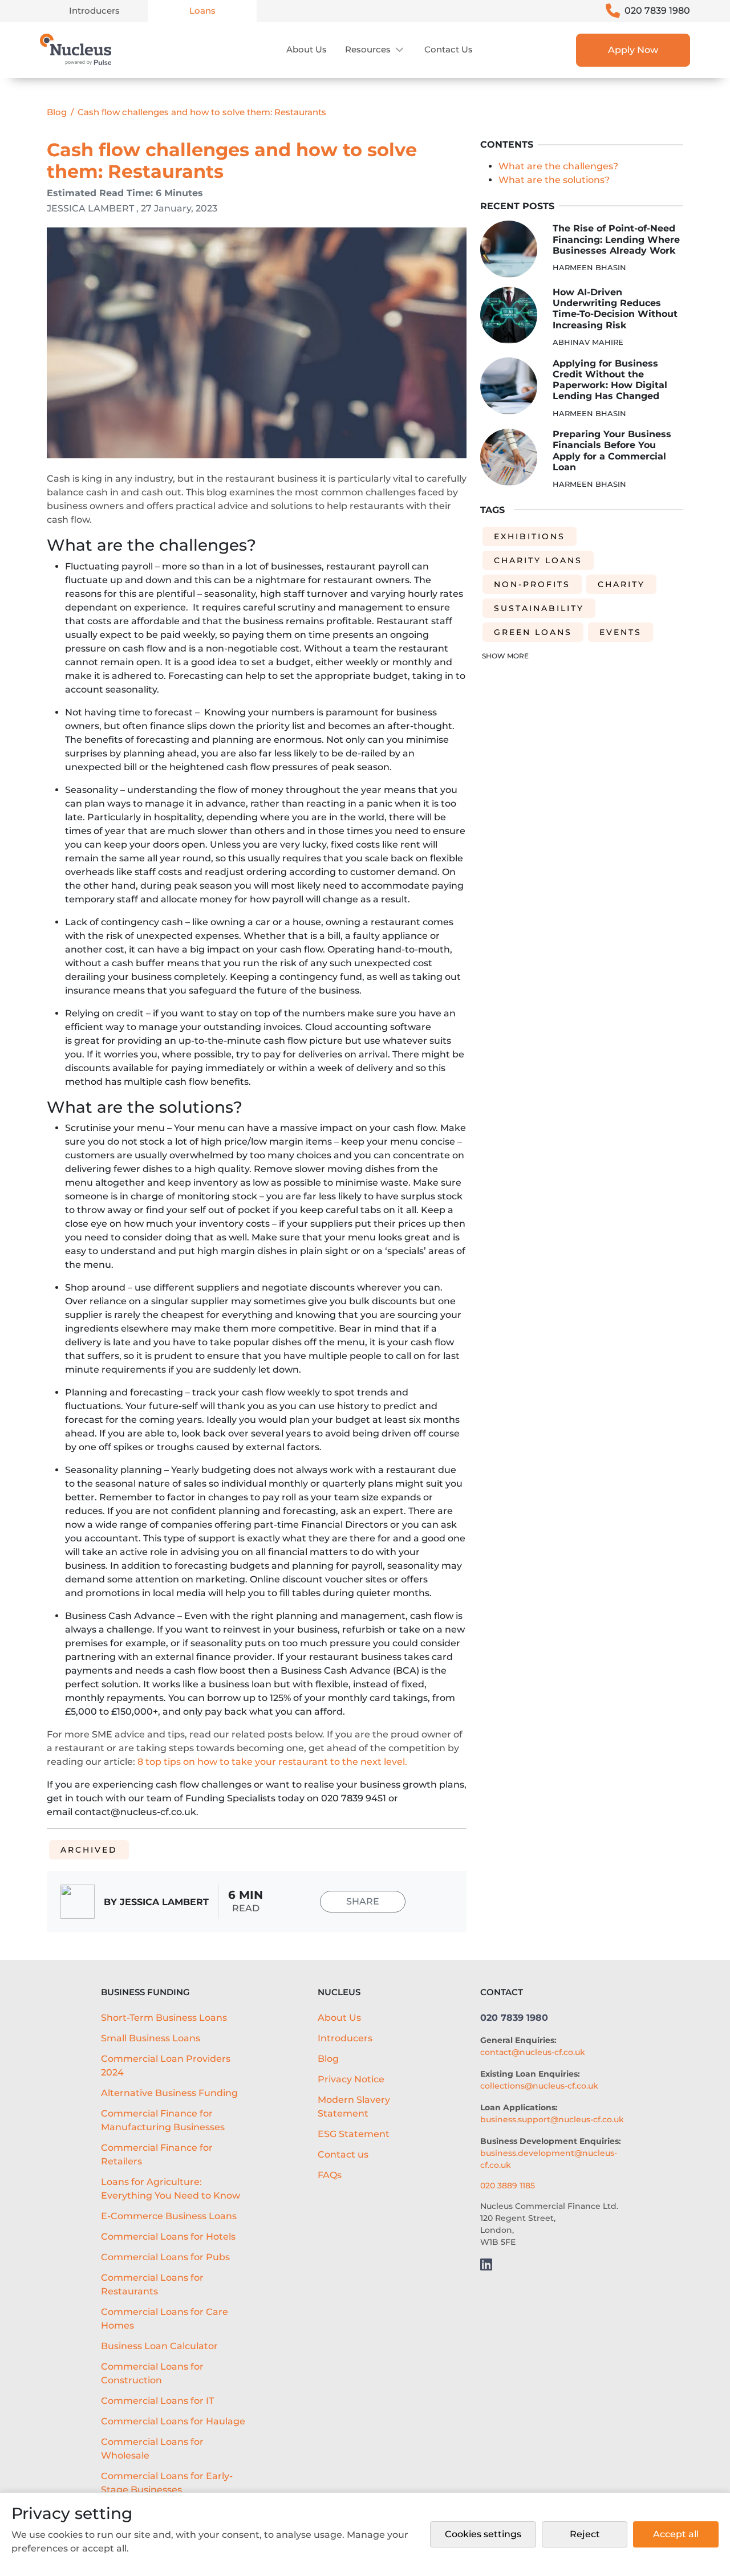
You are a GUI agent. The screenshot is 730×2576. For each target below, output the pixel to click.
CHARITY (621, 584)
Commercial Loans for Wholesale (152, 2449)
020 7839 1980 (657, 11)
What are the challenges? (558, 166)
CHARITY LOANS (538, 560)
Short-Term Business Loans (164, 2018)
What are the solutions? (554, 179)
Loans (202, 11)
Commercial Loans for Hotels (168, 2237)
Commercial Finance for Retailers (157, 2154)
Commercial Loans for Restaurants (152, 2284)
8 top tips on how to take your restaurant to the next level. (272, 1762)
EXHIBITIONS (530, 536)
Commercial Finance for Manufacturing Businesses (163, 2120)
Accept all (676, 2534)
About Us (307, 49)
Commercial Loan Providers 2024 (166, 2066)
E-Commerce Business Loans (169, 2216)
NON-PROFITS (532, 584)
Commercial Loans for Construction (152, 2373)
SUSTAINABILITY (539, 608)
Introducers (94, 11)
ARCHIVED (89, 1850)
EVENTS (620, 632)
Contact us (449, 49)
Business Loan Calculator (159, 2346)
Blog (57, 112)
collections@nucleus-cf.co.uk (539, 2086)
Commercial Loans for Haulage (173, 2421)
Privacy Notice (351, 2079)
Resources (368, 49)
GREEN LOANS (533, 632)
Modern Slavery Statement (354, 2107)
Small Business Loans (151, 2038)
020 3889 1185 (508, 2186)
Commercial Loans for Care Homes (165, 2319)
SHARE (363, 1901)
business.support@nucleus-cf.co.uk (552, 2119)
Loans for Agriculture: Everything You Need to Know (171, 2189)
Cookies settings (483, 2534)
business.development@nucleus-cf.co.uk (549, 2159)
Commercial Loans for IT (157, 2401)
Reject (585, 2534)
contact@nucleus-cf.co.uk (533, 2052)
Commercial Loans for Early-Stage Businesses (167, 2483)
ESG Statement (354, 2134)
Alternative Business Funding (169, 2093)
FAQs (330, 2175)
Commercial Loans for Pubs (165, 2257)
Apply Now (633, 50)
